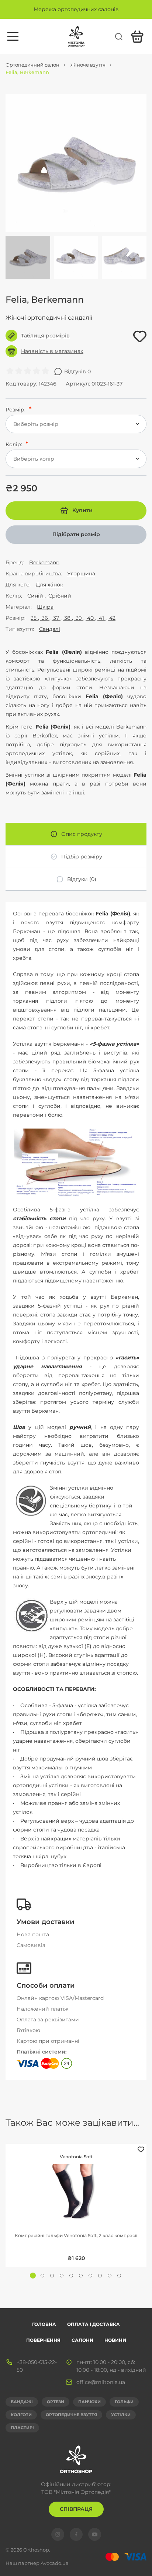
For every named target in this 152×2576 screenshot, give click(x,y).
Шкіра (45, 607)
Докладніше (76, 2185)
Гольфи (124, 2402)
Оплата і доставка (94, 2324)
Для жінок (49, 585)
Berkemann (44, 562)
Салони (82, 2340)
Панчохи (89, 2402)
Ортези (56, 2402)
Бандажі (22, 2402)
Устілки (121, 2415)
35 (34, 618)
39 (79, 618)
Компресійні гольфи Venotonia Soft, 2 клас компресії (76, 2235)
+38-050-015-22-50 (37, 2366)
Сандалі (50, 629)
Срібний (59, 596)
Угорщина (81, 574)
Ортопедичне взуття (71, 2415)
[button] (33, 2276)
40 (90, 618)
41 (101, 618)
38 (67, 618)
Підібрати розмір (76, 534)
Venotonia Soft (76, 2157)
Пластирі (22, 2428)
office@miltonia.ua (101, 2382)
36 (45, 618)
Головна (44, 2324)
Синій (36, 596)
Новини (115, 2340)
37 (56, 618)
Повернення (43, 2340)
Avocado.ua (55, 2563)
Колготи (21, 2415)
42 (112, 618)
